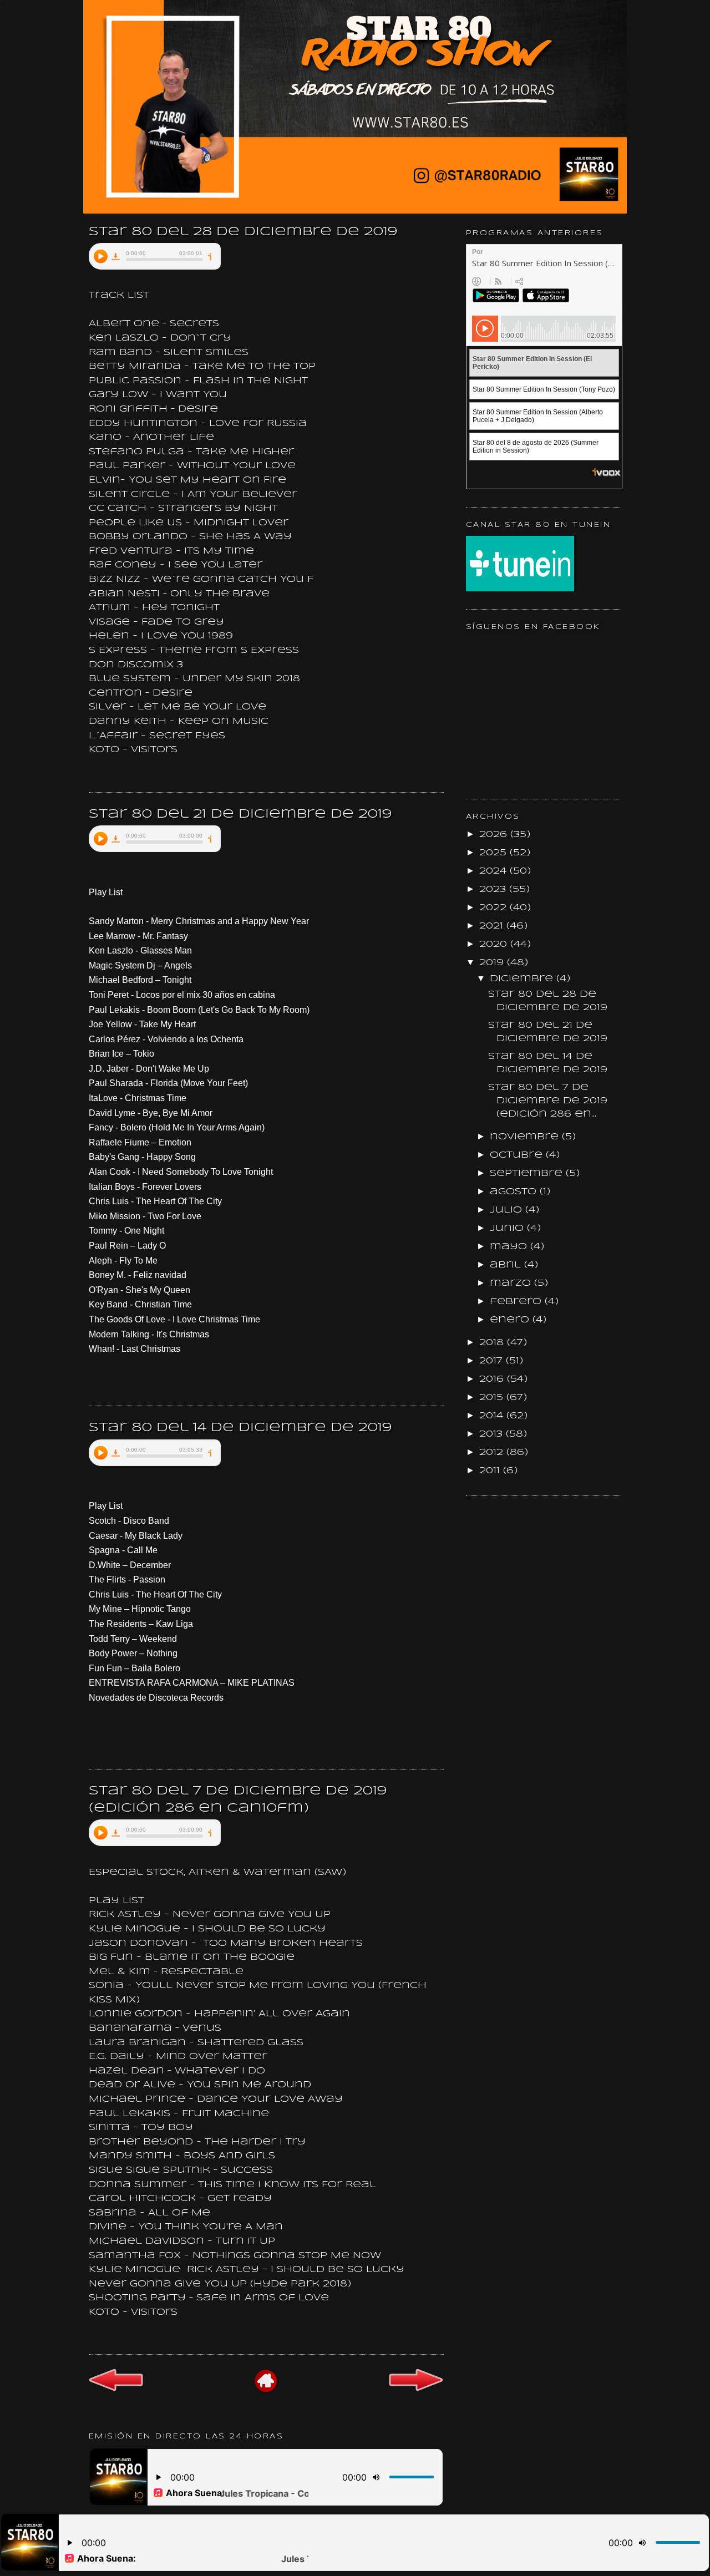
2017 (493, 1361)
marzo (512, 1283)
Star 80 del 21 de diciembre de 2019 (240, 814)
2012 (493, 1452)
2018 (493, 1343)
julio (508, 1210)
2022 (495, 908)
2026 (495, 835)
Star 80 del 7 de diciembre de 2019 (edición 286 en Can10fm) (238, 1800)
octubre (518, 1155)
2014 (493, 1416)
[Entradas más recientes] (116, 2389)
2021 (493, 926)
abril (507, 1265)
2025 (495, 853)
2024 (495, 871)
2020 (495, 944)
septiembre (528, 1173)
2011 (491, 1471)
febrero (517, 1302)
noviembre (526, 1137)
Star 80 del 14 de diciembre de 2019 (240, 1428)
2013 (493, 1434)
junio (508, 1228)
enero (511, 1320)
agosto (515, 1192)
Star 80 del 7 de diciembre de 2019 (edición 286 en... (548, 1101)
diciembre (523, 979)
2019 (493, 963)
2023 (494, 889)
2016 (493, 1379)
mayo (510, 1247)
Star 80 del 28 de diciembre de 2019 (243, 232)
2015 (493, 1398)
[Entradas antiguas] (416, 2390)
